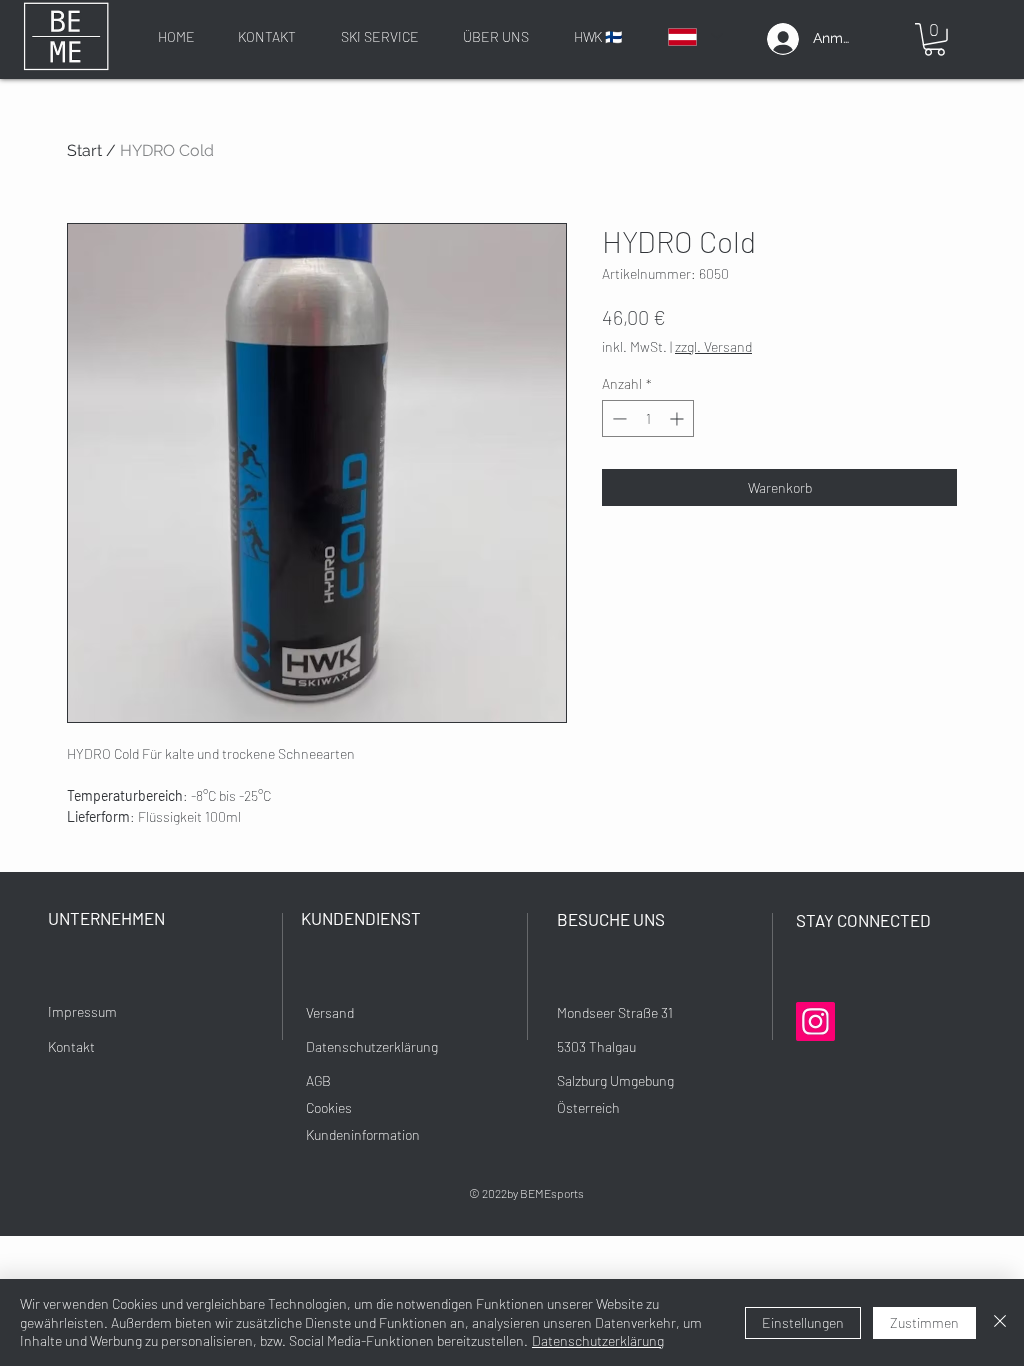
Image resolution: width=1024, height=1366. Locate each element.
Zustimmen (924, 1322)
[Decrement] (617, 418)
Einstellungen (803, 1322)
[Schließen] (1000, 1322)
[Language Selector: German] (694, 36)
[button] (934, 39)
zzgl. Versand (713, 346)
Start (84, 150)
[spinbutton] (648, 418)
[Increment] (678, 418)
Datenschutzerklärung (598, 1340)
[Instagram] (815, 1021)
